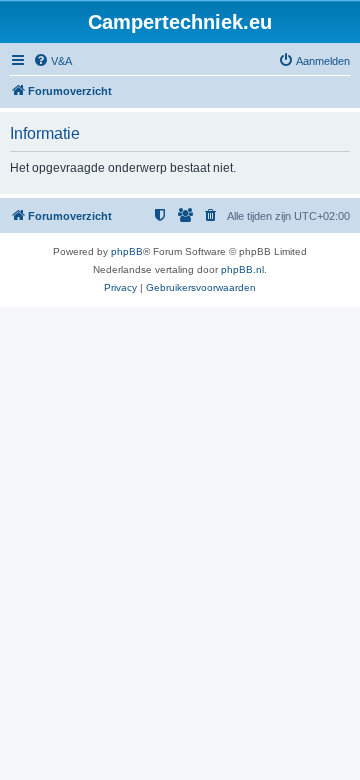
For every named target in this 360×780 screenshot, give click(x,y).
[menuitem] (52, 61)
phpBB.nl (242, 269)
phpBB (127, 251)
